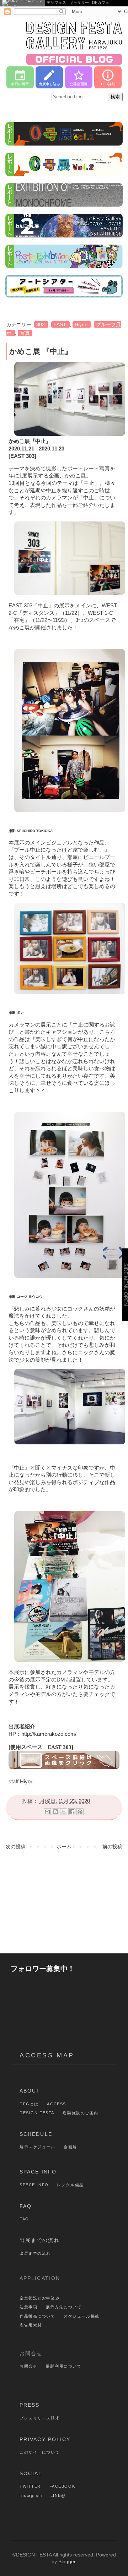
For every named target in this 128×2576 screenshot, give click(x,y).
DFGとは (29, 2104)
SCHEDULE (36, 2134)
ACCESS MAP (47, 2055)
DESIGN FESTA (37, 2113)
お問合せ (28, 2366)
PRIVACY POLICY (45, 2439)
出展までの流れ (40, 2240)
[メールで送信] (47, 1812)
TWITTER (30, 2486)
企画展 (70, 2147)
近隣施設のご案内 (81, 2113)
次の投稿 (16, 1847)
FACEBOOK (62, 2486)
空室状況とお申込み (40, 2298)
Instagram (31, 2495)
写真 (25, 333)
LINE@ (58, 2495)
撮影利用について (64, 2366)
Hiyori (82, 324)
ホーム (64, 1847)
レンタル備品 (70, 2185)
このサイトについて (40, 2452)
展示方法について (64, 2307)
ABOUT (30, 2091)
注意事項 (28, 2307)
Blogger (67, 2561)
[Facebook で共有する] (72, 1812)
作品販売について (38, 2316)
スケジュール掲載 (82, 2316)
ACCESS (56, 2104)
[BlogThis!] (55, 1812)
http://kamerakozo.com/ (49, 1734)
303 (41, 324)
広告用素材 (31, 2325)
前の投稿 (112, 1847)
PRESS (30, 2405)
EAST (60, 324)
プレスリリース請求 (40, 2418)
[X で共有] (64, 1812)
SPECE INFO (34, 2185)
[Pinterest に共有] (80, 1812)
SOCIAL (31, 2473)
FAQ (26, 2206)
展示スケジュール (38, 2147)
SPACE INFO (38, 2172)
